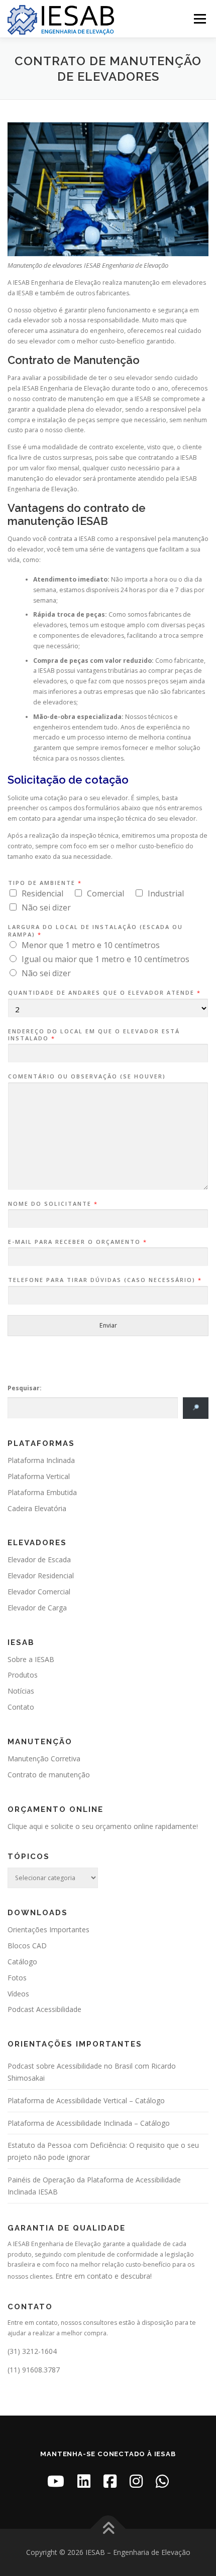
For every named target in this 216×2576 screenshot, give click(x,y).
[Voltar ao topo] (108, 2529)
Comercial (105, 893)
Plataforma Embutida (42, 1492)
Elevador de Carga (37, 1608)
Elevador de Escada (39, 1559)
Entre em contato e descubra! (103, 2276)
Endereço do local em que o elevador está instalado (94, 1035)
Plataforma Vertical (39, 1476)
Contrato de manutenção (49, 1775)
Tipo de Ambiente (44, 883)
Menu (199, 19)
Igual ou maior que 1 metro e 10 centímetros (105, 959)
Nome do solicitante (52, 1204)
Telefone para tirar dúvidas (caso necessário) (104, 1280)
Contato (21, 1707)
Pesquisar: (25, 1388)
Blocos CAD (27, 1946)
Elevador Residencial (41, 1576)
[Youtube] (56, 2481)
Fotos (17, 1978)
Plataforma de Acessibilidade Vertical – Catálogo (86, 2100)
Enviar (108, 1325)
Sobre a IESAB (31, 1659)
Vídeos (18, 1994)
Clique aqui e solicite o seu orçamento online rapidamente (102, 1826)
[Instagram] (136, 2481)
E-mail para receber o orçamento (77, 1242)
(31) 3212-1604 (32, 2351)
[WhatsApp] (162, 2481)
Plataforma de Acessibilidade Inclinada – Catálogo (89, 2123)
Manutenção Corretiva (44, 1759)
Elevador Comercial (39, 1592)
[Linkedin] (84, 2481)
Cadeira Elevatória (37, 1508)
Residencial (42, 893)
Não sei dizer (46, 907)
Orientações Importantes (48, 1929)
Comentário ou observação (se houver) (87, 1076)
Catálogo (22, 1962)
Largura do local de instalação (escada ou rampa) (95, 931)
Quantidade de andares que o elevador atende (104, 993)
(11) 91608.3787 (34, 2370)
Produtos (23, 1675)
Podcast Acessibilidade (44, 2009)
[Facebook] (110, 2481)
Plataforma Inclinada (41, 1460)
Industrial (166, 893)
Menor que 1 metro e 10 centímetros (91, 945)
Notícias (21, 1691)
